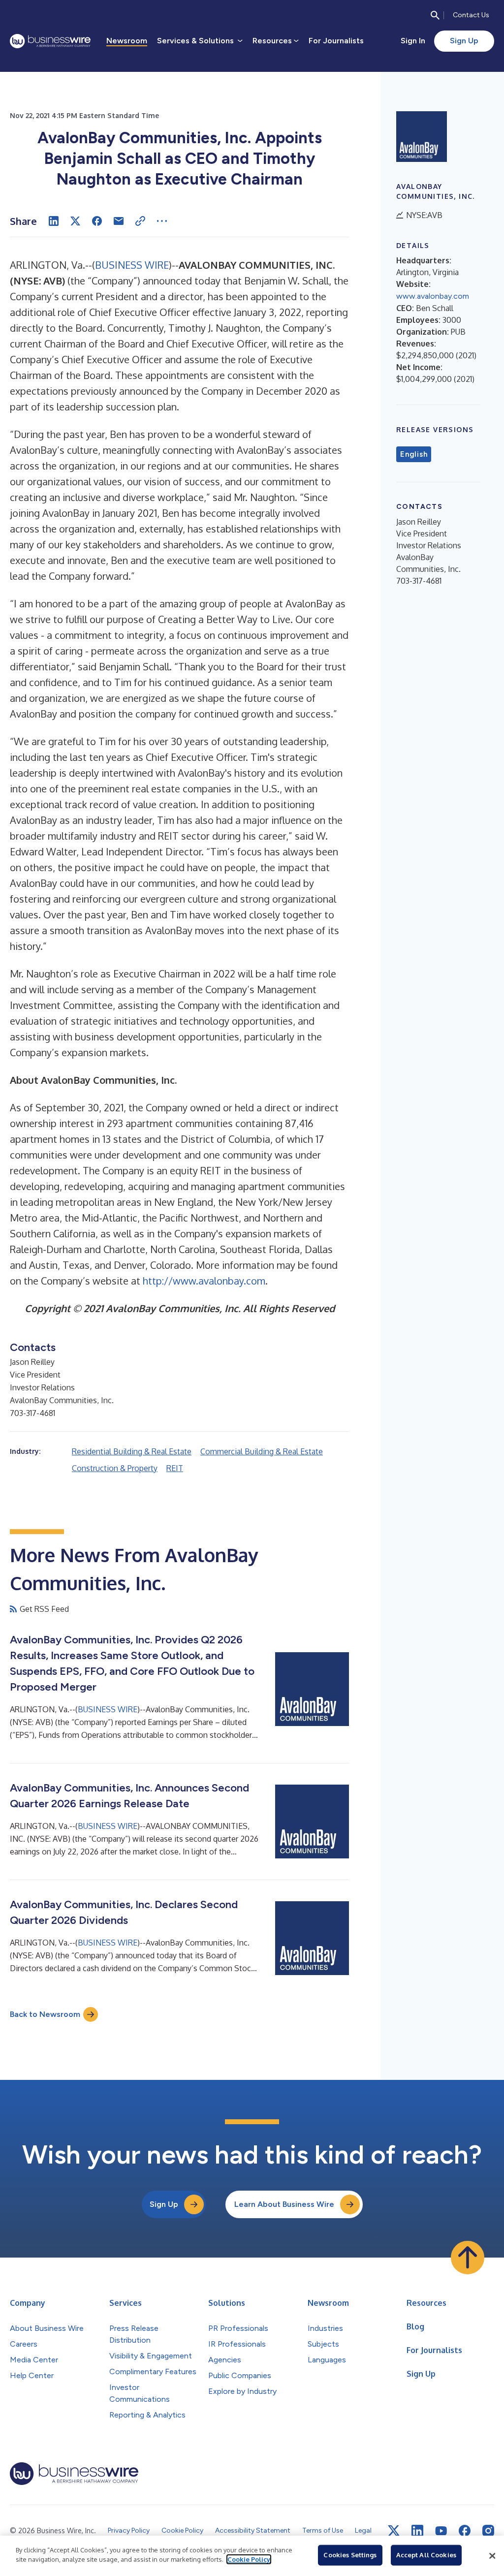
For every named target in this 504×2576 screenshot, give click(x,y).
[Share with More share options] (162, 221)
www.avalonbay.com (433, 296)
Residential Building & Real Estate (132, 1451)
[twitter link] (394, 2531)
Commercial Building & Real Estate (262, 1451)
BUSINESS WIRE (132, 265)
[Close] (492, 2556)
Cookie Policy (249, 2559)
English (414, 454)
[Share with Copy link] (140, 221)
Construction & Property (115, 1468)
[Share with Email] (119, 221)
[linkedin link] (417, 2531)
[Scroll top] (468, 2258)
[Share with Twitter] (75, 221)
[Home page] (50, 41)
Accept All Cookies (426, 2555)
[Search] (435, 15)
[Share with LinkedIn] (54, 221)
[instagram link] (488, 2531)
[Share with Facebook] (97, 221)
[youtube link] (441, 2531)
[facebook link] (465, 2531)
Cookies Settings (350, 2555)
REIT (175, 1468)
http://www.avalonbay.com (204, 1281)
